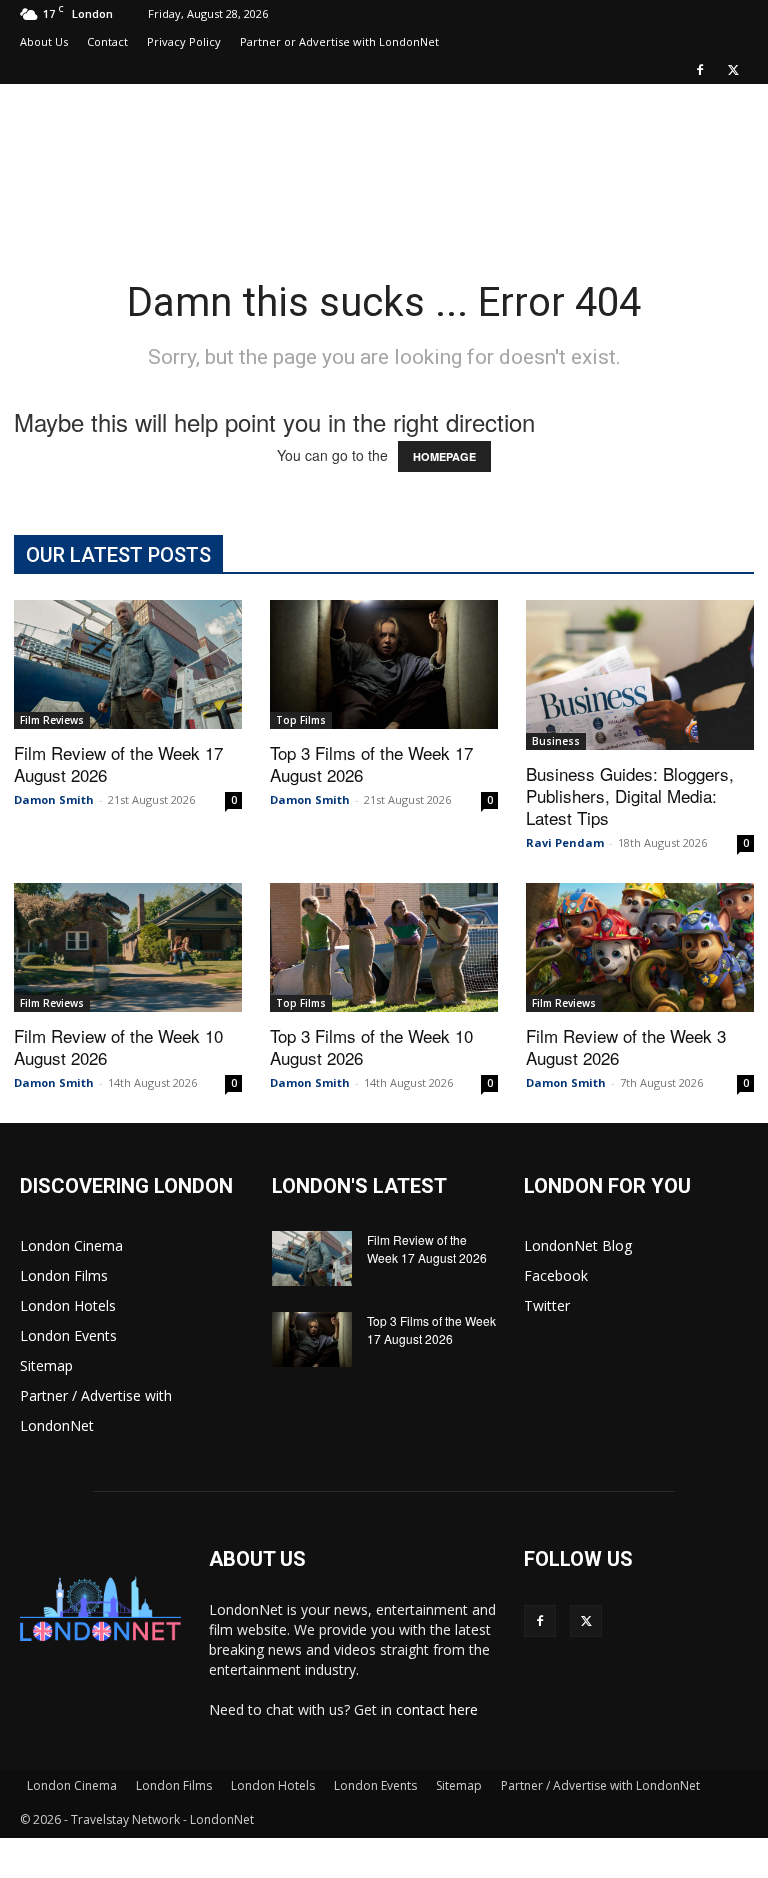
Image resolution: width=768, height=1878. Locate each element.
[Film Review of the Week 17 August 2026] (128, 664)
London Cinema (71, 1245)
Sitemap (46, 1365)
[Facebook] (700, 70)
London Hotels (68, 1305)
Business (556, 741)
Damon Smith (54, 799)
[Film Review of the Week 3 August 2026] (640, 947)
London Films (64, 1275)
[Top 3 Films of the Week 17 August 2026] (384, 664)
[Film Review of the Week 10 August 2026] (128, 947)
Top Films (301, 720)
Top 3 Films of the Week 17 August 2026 (371, 763)
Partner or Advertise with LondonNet (339, 41)
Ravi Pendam (565, 842)
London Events (68, 1335)
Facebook (556, 1275)
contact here (437, 1709)
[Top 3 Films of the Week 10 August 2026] (384, 947)
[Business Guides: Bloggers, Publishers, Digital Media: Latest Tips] (640, 675)
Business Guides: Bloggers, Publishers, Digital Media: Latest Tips (630, 795)
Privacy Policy (184, 41)
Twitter (547, 1305)
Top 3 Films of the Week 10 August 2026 (371, 1046)
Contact (107, 41)
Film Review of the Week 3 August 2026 (626, 1046)
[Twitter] (733, 70)
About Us (44, 41)
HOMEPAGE (444, 456)
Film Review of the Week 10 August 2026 (118, 1046)
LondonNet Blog (578, 1245)
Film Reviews (52, 720)
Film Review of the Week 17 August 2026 (118, 763)
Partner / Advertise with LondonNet (600, 1785)
